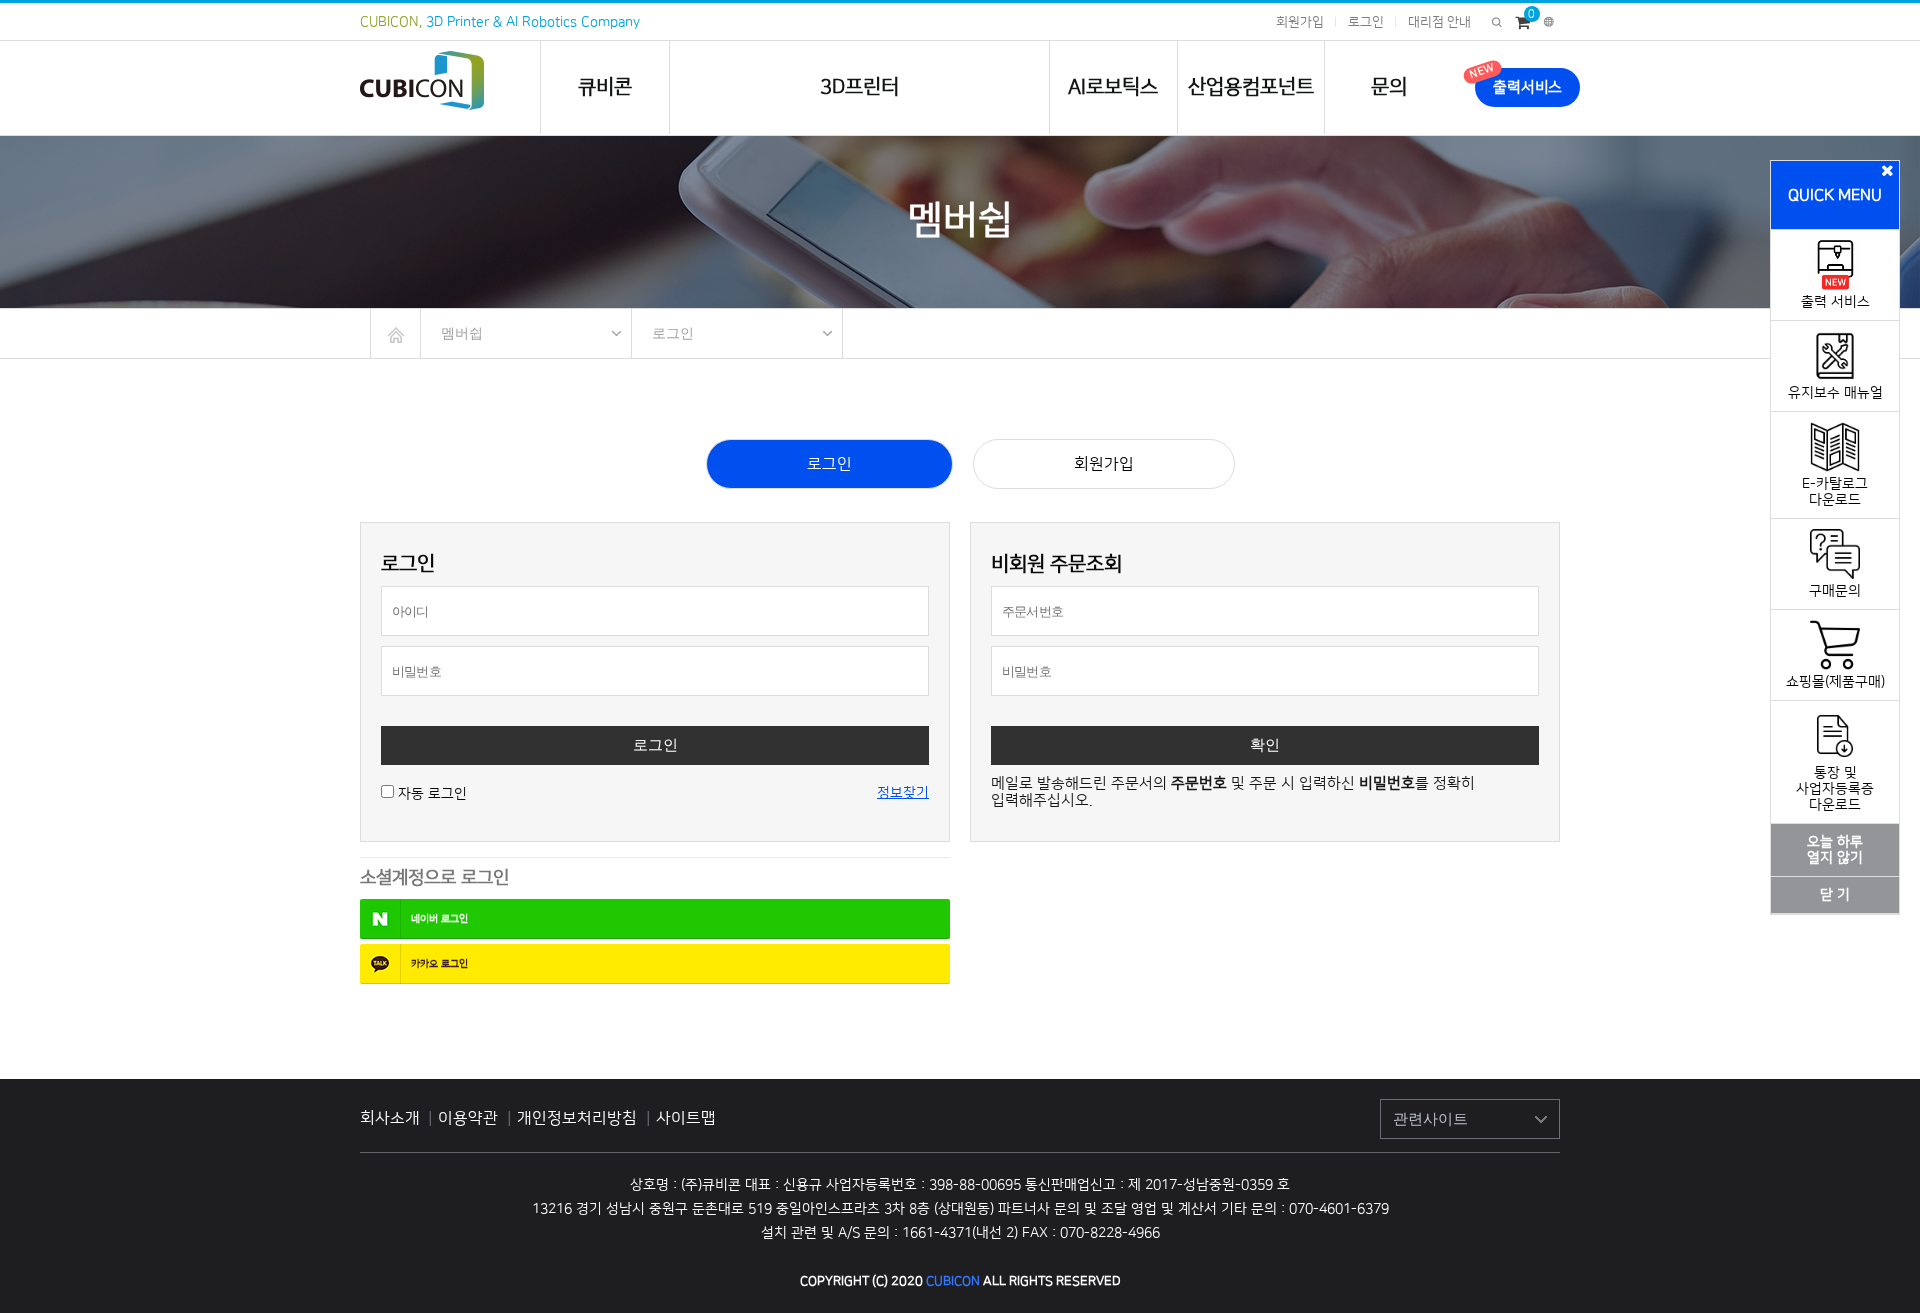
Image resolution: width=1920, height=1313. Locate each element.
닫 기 (1835, 895)
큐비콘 (605, 87)
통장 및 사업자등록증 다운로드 (1835, 789)
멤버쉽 (462, 333)
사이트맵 (686, 1118)
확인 (1265, 744)
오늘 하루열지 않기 (1835, 850)
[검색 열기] (1496, 22)
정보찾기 (903, 793)
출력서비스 (1527, 87)
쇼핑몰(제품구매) (1835, 682)
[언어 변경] (1549, 22)
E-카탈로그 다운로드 (1835, 492)
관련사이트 (1430, 1118)
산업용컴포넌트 (1251, 87)
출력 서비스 (1835, 302)
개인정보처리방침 (579, 1118)
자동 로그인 (432, 794)
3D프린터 (859, 87)
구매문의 (1835, 591)
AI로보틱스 (1113, 87)
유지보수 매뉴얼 (1835, 393)
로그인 (1366, 22)
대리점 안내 (1439, 22)
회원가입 (1300, 22)
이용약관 (470, 1118)
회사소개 (390, 1118)
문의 (1389, 87)
